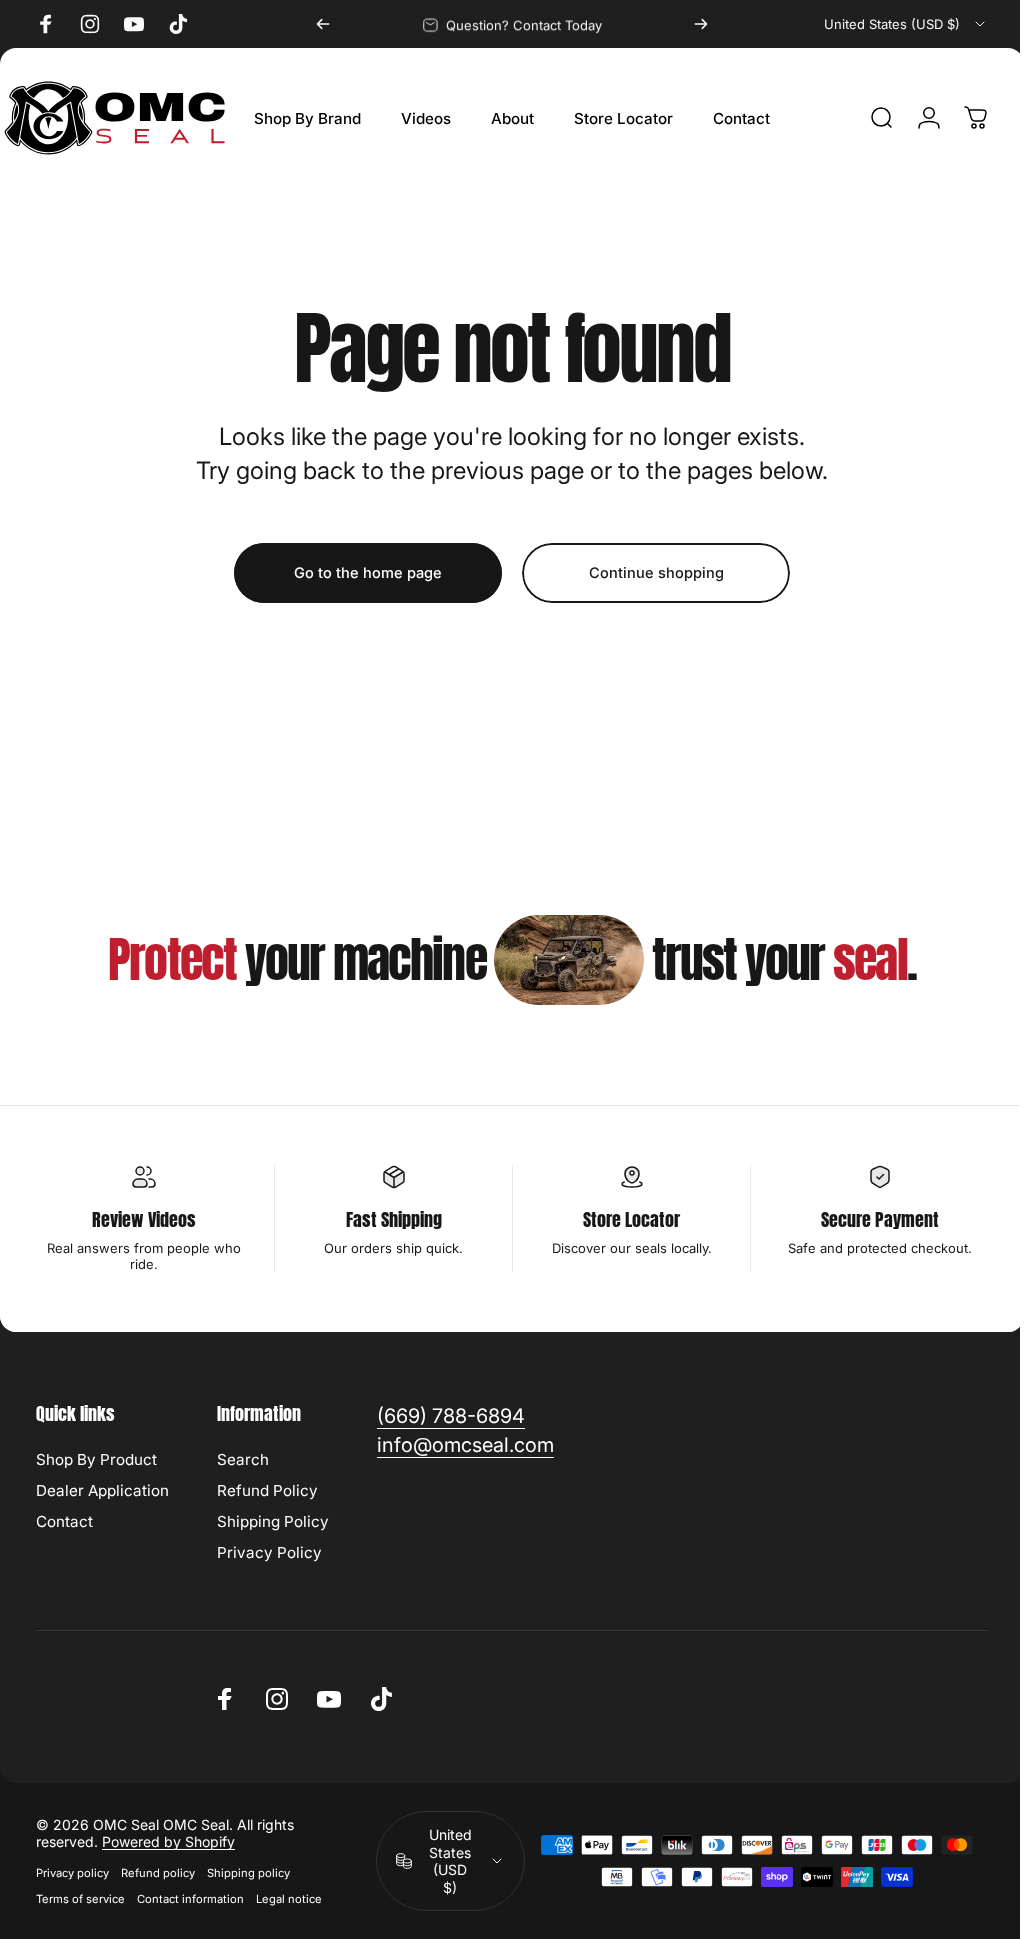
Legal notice (289, 1899)
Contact (64, 1521)
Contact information (190, 1899)
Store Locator (622, 1219)
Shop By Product (96, 1459)
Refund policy (158, 1873)
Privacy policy (72, 1873)
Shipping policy (248, 1873)
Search (243, 1459)
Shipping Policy (273, 1521)
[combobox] (906, 24)
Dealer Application (102, 1490)
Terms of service (80, 1899)
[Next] (701, 24)
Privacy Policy (269, 1552)
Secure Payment (867, 1219)
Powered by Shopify (168, 1841)
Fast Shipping (388, 1219)
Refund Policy (267, 1490)
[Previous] (323, 24)
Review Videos (142, 1219)
